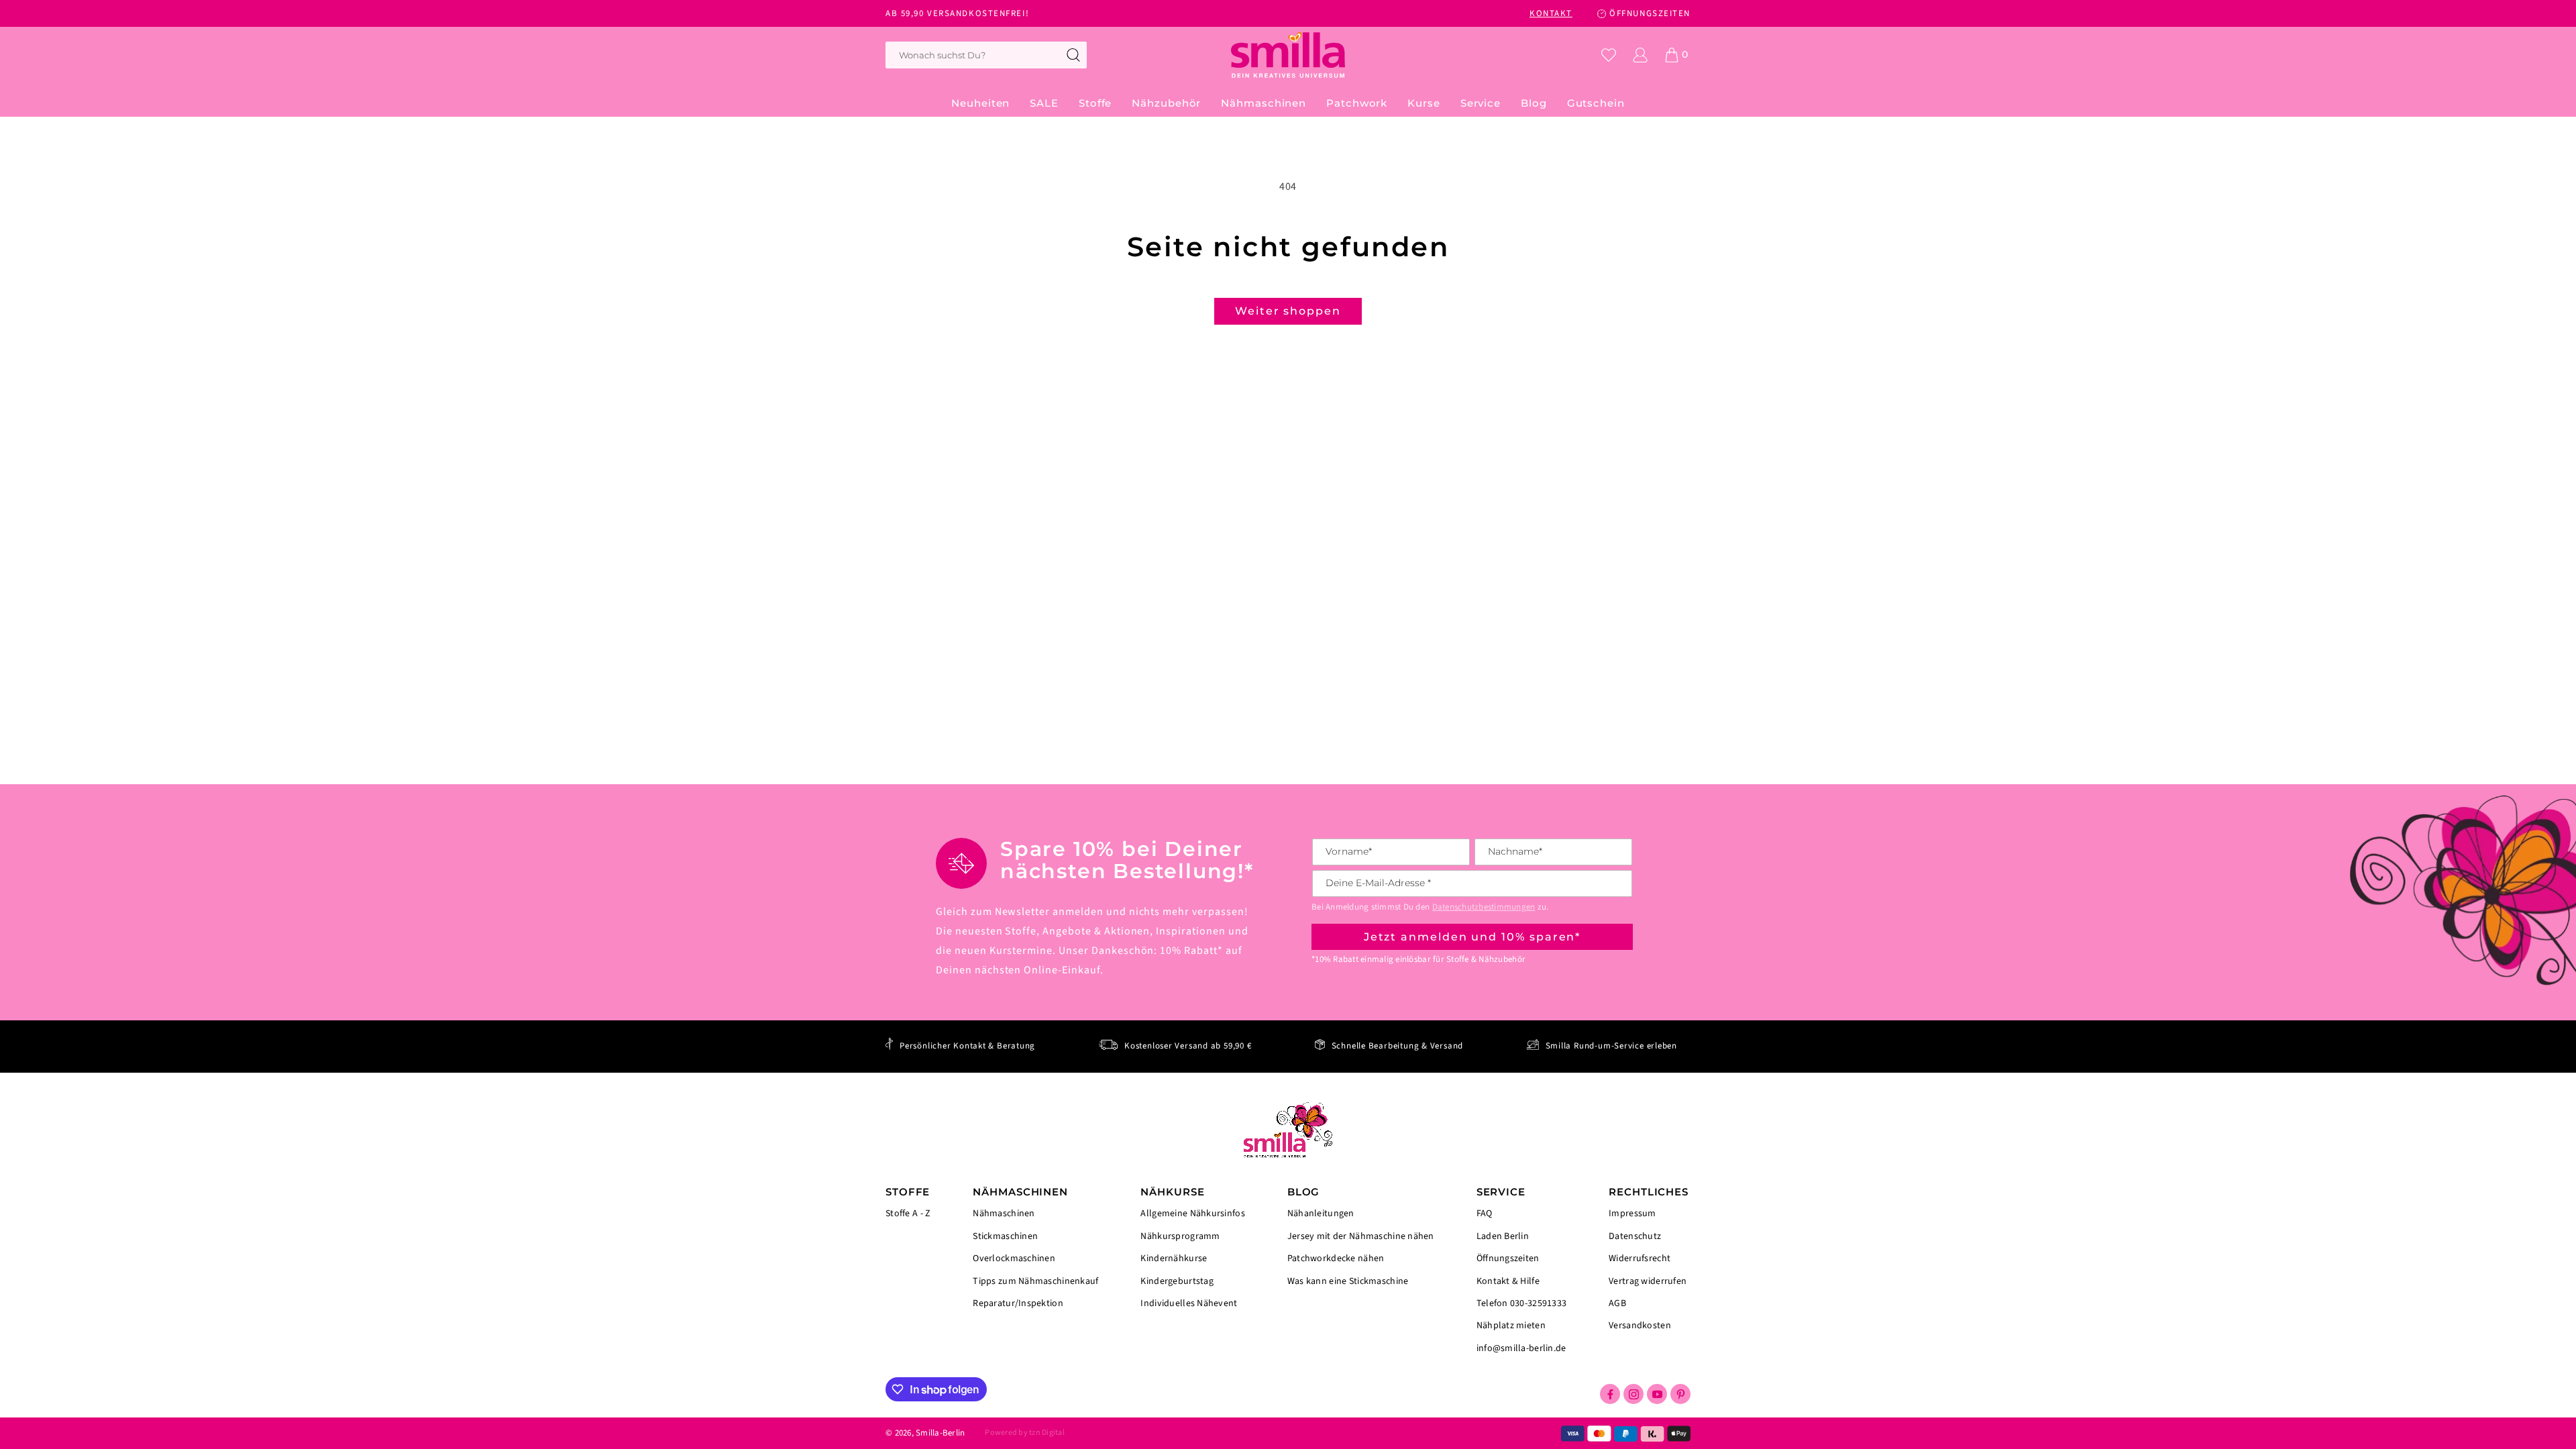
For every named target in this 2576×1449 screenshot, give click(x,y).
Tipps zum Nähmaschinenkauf (1035, 1281)
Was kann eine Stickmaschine (1348, 1281)
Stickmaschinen (1005, 1236)
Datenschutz (1635, 1236)
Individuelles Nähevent (1189, 1303)
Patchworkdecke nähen (1336, 1258)
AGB (1617, 1303)
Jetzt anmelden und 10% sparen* (1472, 937)
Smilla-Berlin (940, 1433)
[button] (1095, 103)
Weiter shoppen (1288, 311)
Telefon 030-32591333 (1522, 1303)
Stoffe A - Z (908, 1214)
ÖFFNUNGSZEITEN (1650, 13)
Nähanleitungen (1321, 1215)
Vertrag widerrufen (1648, 1281)
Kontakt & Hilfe (1508, 1281)
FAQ (1485, 1215)
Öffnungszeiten (1508, 1258)
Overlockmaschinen (1014, 1258)
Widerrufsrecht (1640, 1258)
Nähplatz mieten (1511, 1326)
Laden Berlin (1503, 1236)
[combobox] (986, 55)
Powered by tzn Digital (1024, 1433)
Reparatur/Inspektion (1018, 1303)
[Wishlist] (1609, 55)
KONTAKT (1551, 13)
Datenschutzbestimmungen (1484, 907)
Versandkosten (1640, 1325)
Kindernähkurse (1174, 1258)
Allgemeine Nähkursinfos (1192, 1215)
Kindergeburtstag (1177, 1281)
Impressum (1632, 1215)
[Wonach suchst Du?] (1073, 55)
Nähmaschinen (1004, 1215)
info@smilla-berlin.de (1521, 1348)
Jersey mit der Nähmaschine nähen (1361, 1236)
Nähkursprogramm (1180, 1236)
